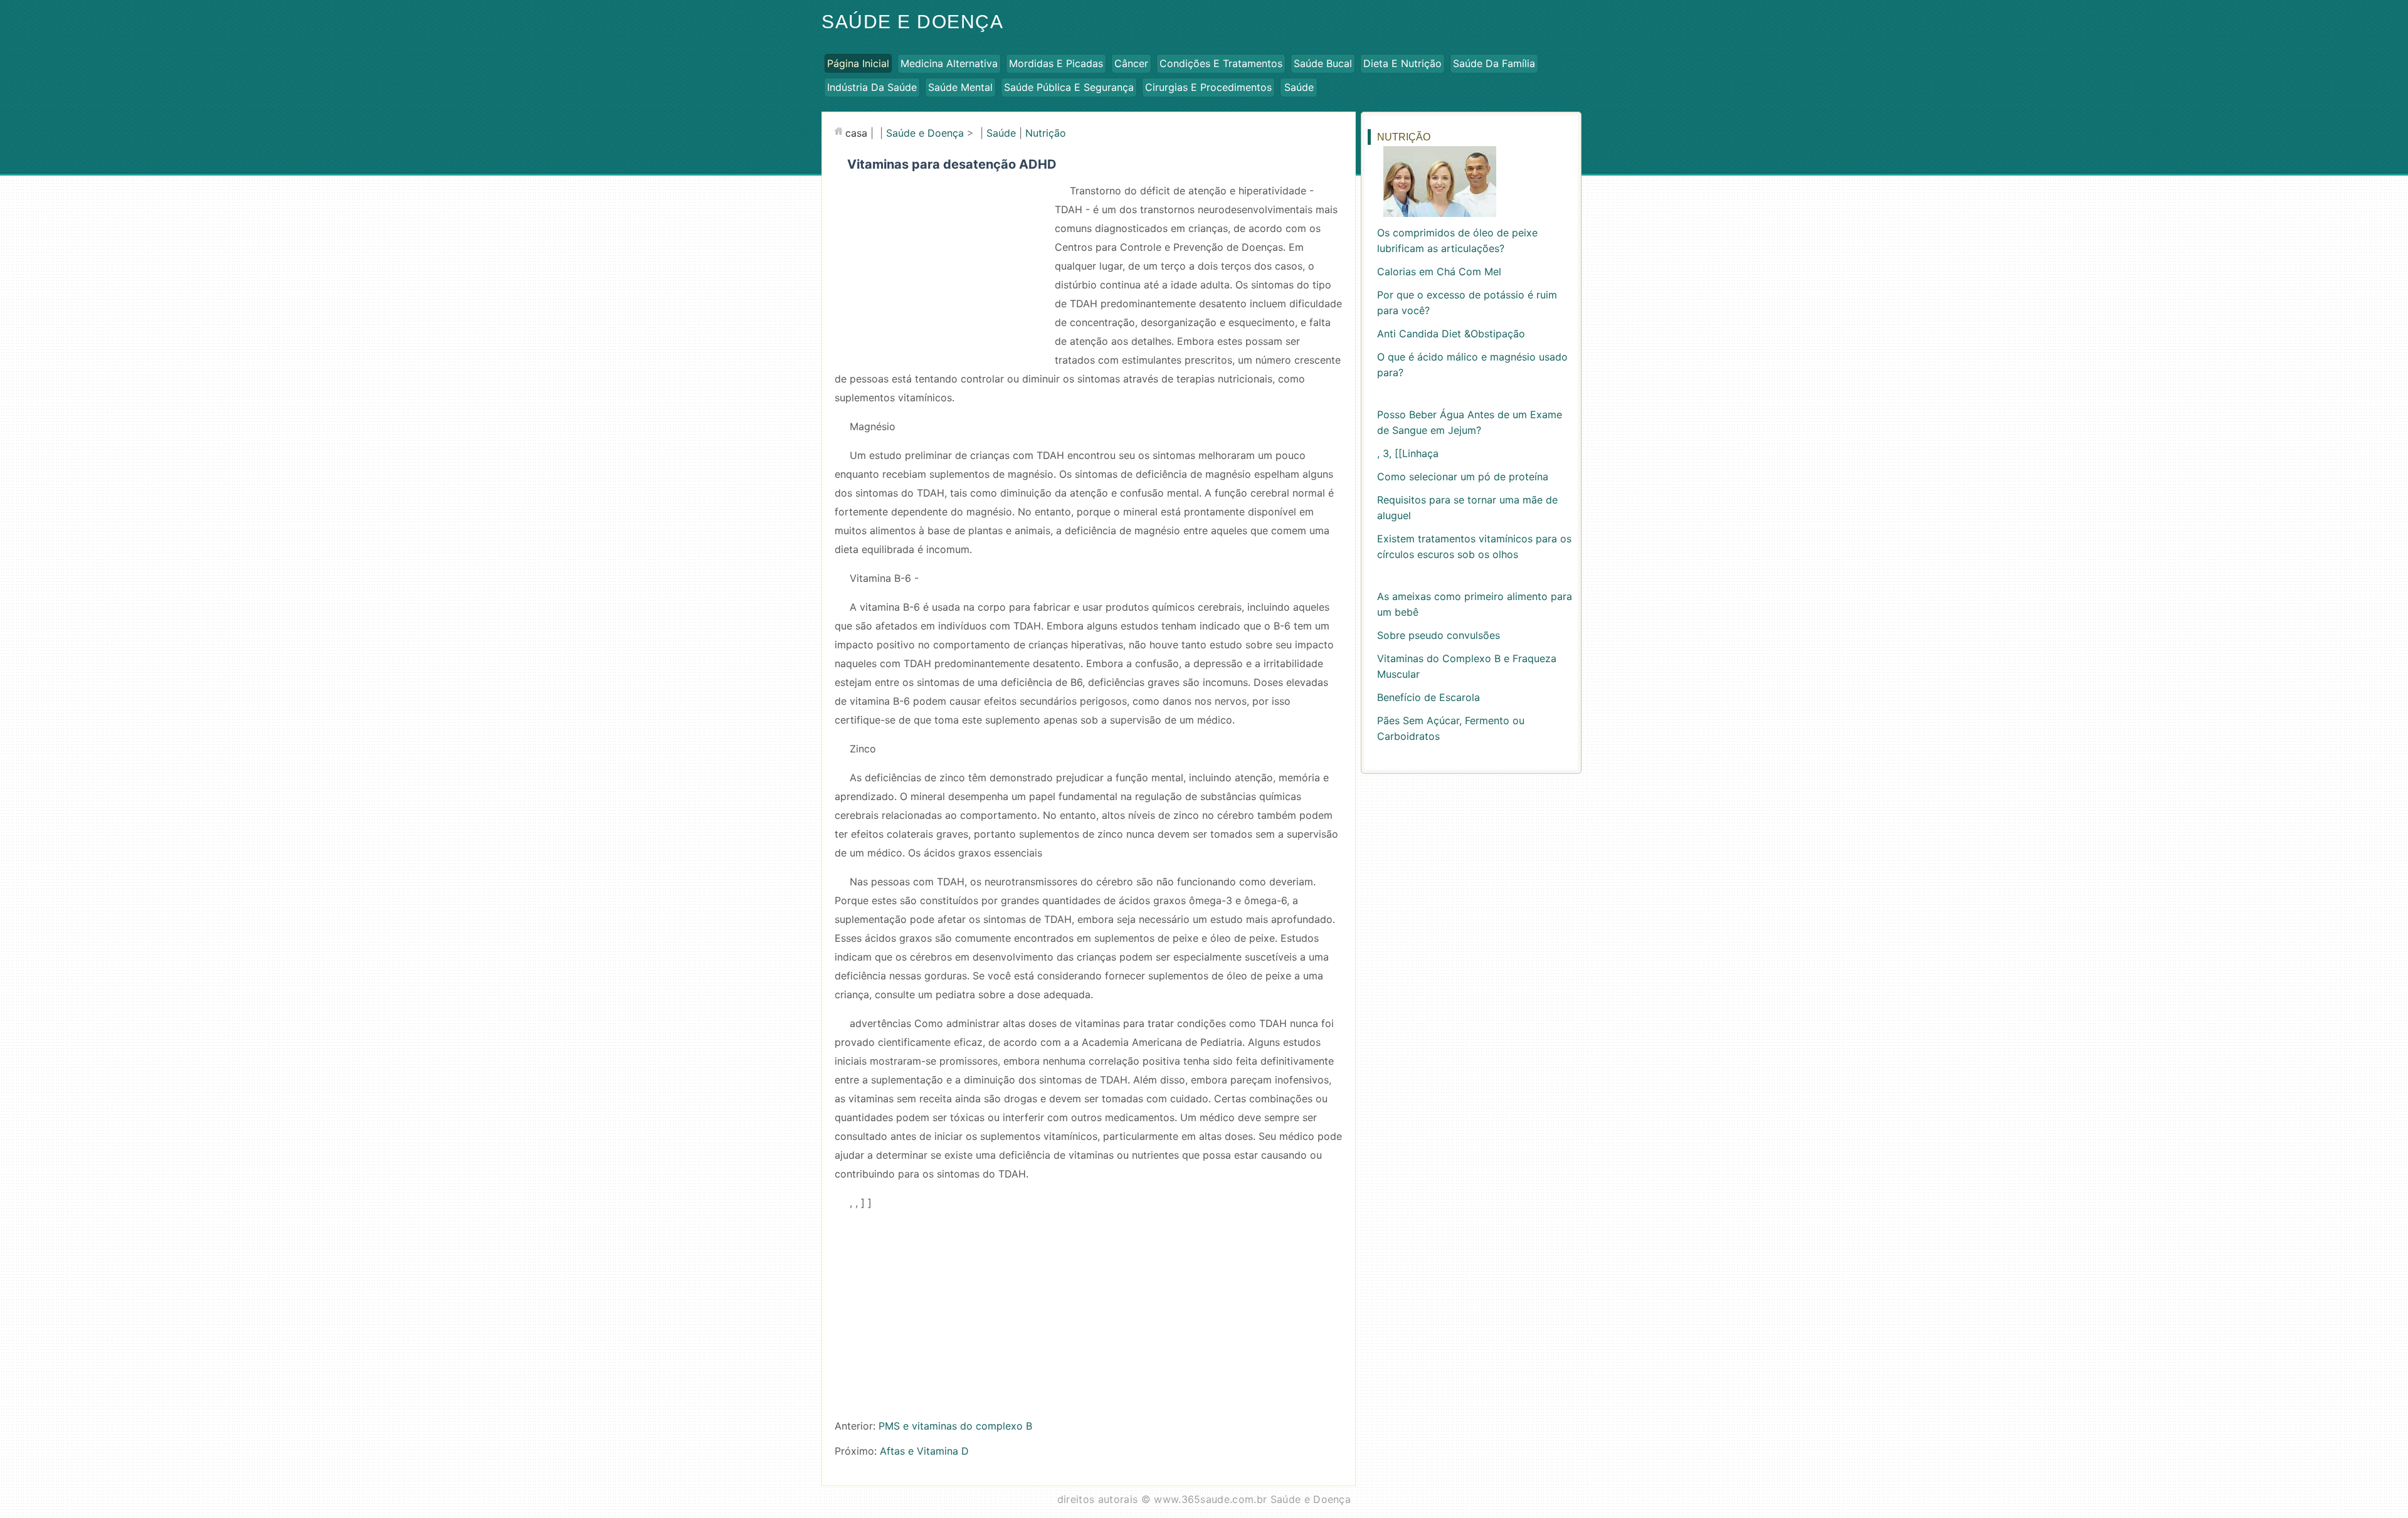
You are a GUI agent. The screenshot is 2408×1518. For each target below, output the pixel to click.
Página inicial (858, 63)
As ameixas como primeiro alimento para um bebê (1475, 604)
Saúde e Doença (912, 22)
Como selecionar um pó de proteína (1463, 477)
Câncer (1131, 63)
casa (856, 133)
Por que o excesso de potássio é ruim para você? (1467, 303)
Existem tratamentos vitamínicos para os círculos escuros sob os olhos (1474, 546)
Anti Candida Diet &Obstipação (1451, 334)
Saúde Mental (960, 87)
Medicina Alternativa (949, 63)
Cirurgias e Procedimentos (1208, 87)
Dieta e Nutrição (1402, 63)
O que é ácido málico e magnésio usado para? (1472, 365)
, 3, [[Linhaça (1408, 453)
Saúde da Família (1494, 63)
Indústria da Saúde (872, 87)
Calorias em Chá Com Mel (1439, 271)
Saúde (1299, 87)
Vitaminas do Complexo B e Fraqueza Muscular (1467, 666)
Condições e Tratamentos (1221, 63)
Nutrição (1046, 133)
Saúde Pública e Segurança (1069, 87)
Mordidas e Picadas (1056, 63)
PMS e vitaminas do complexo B (955, 1426)
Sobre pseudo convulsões (1439, 635)
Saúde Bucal (1323, 63)
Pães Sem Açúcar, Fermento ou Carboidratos (1451, 728)
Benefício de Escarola (1428, 697)
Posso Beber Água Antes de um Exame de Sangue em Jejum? (1470, 422)
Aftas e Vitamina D (924, 1451)
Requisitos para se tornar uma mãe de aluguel (1467, 508)
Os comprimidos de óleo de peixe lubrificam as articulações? (1457, 240)
